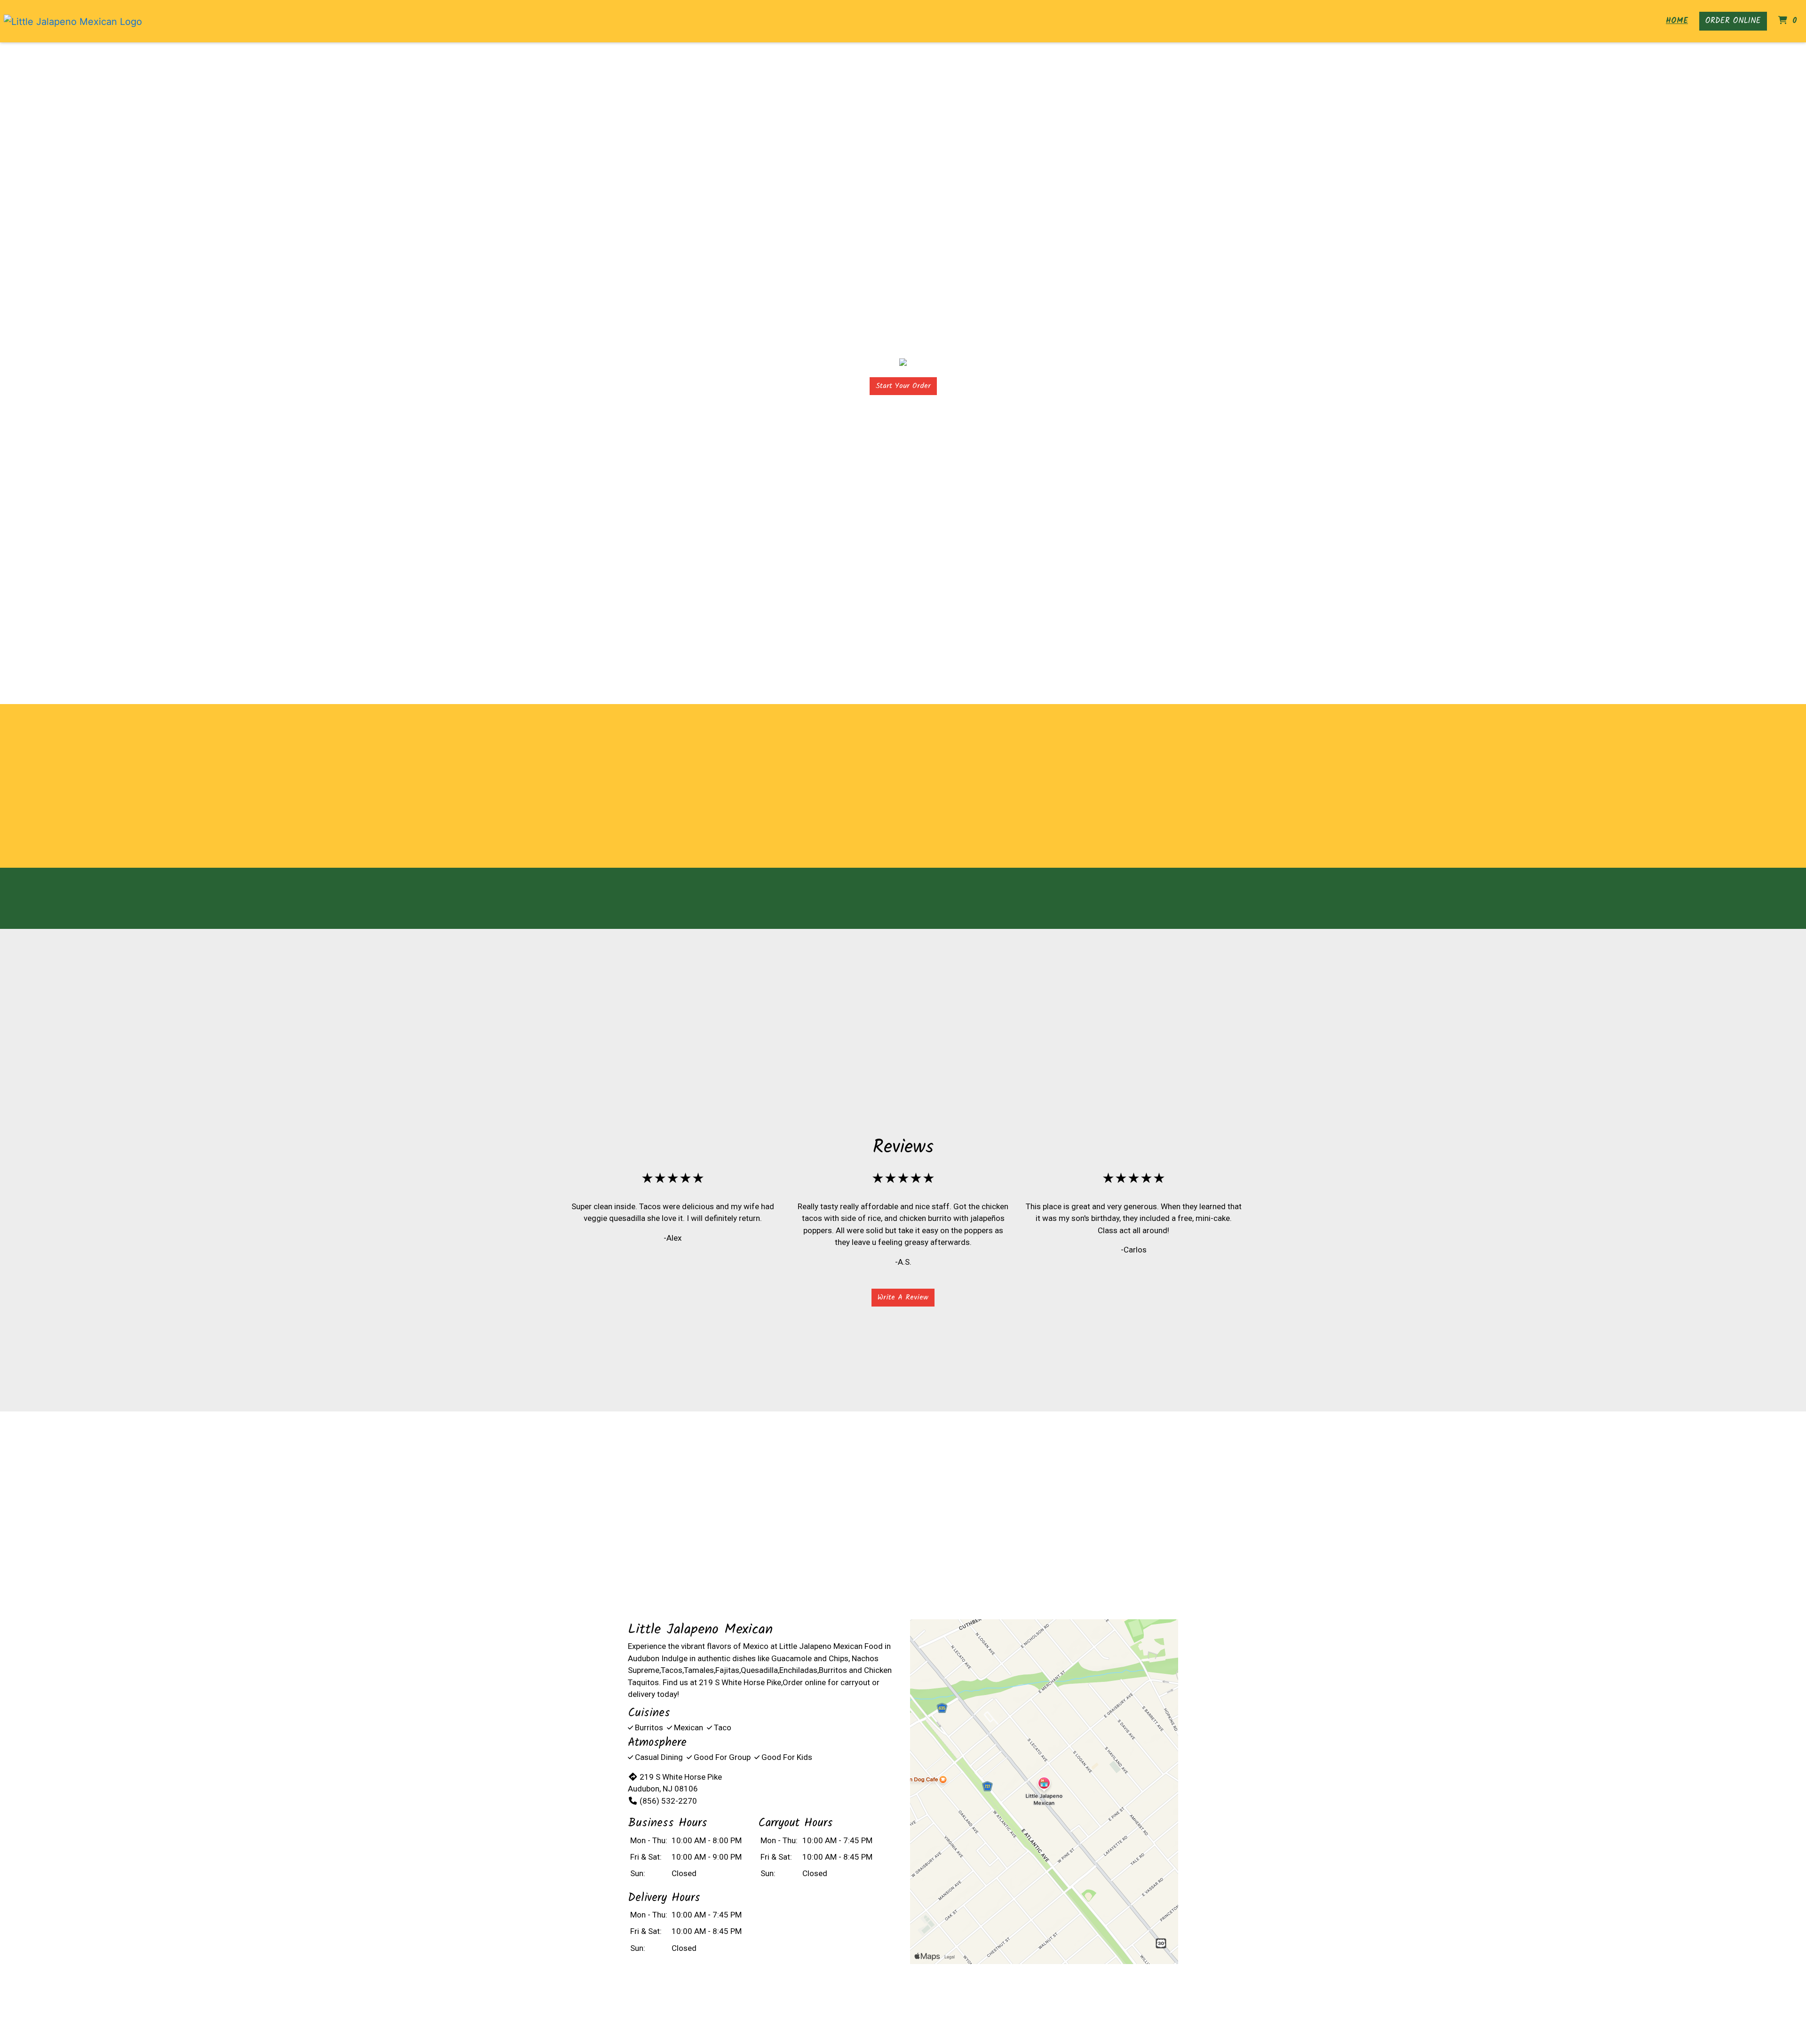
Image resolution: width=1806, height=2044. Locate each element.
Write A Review (903, 1297)
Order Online (1733, 21)
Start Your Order (903, 386)
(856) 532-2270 (668, 1801)
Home (1677, 21)
